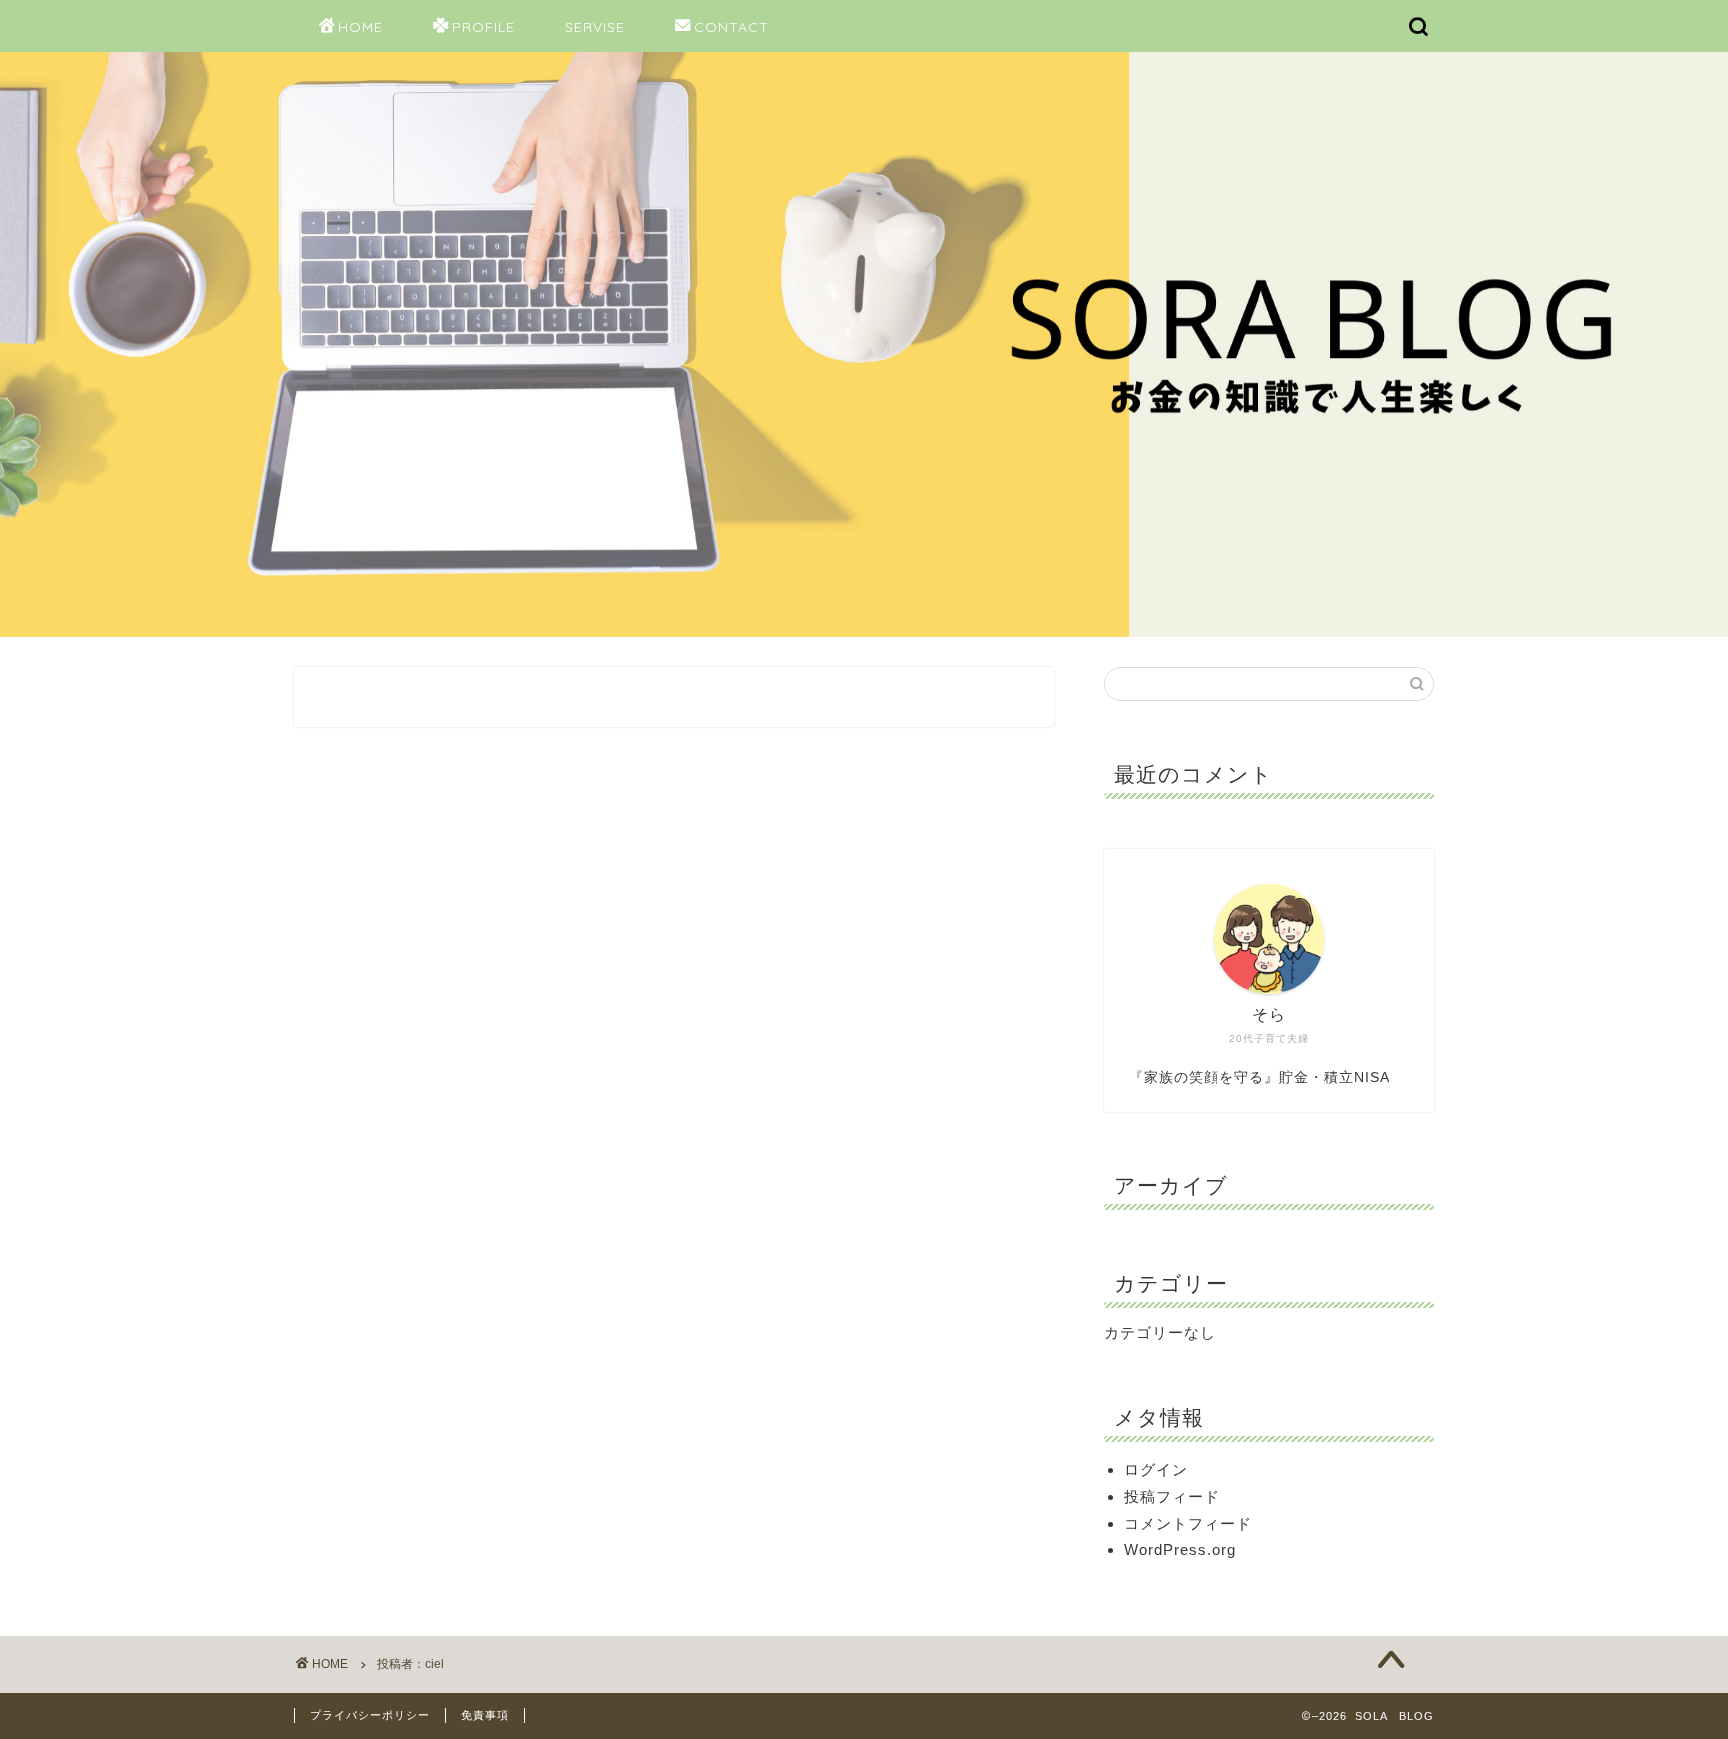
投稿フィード (1172, 1496)
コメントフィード (1188, 1523)
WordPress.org (1180, 1549)
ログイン (1156, 1469)
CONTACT (731, 27)
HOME (360, 27)
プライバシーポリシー (370, 1715)
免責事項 (485, 1715)
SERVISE (595, 27)
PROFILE (483, 27)
